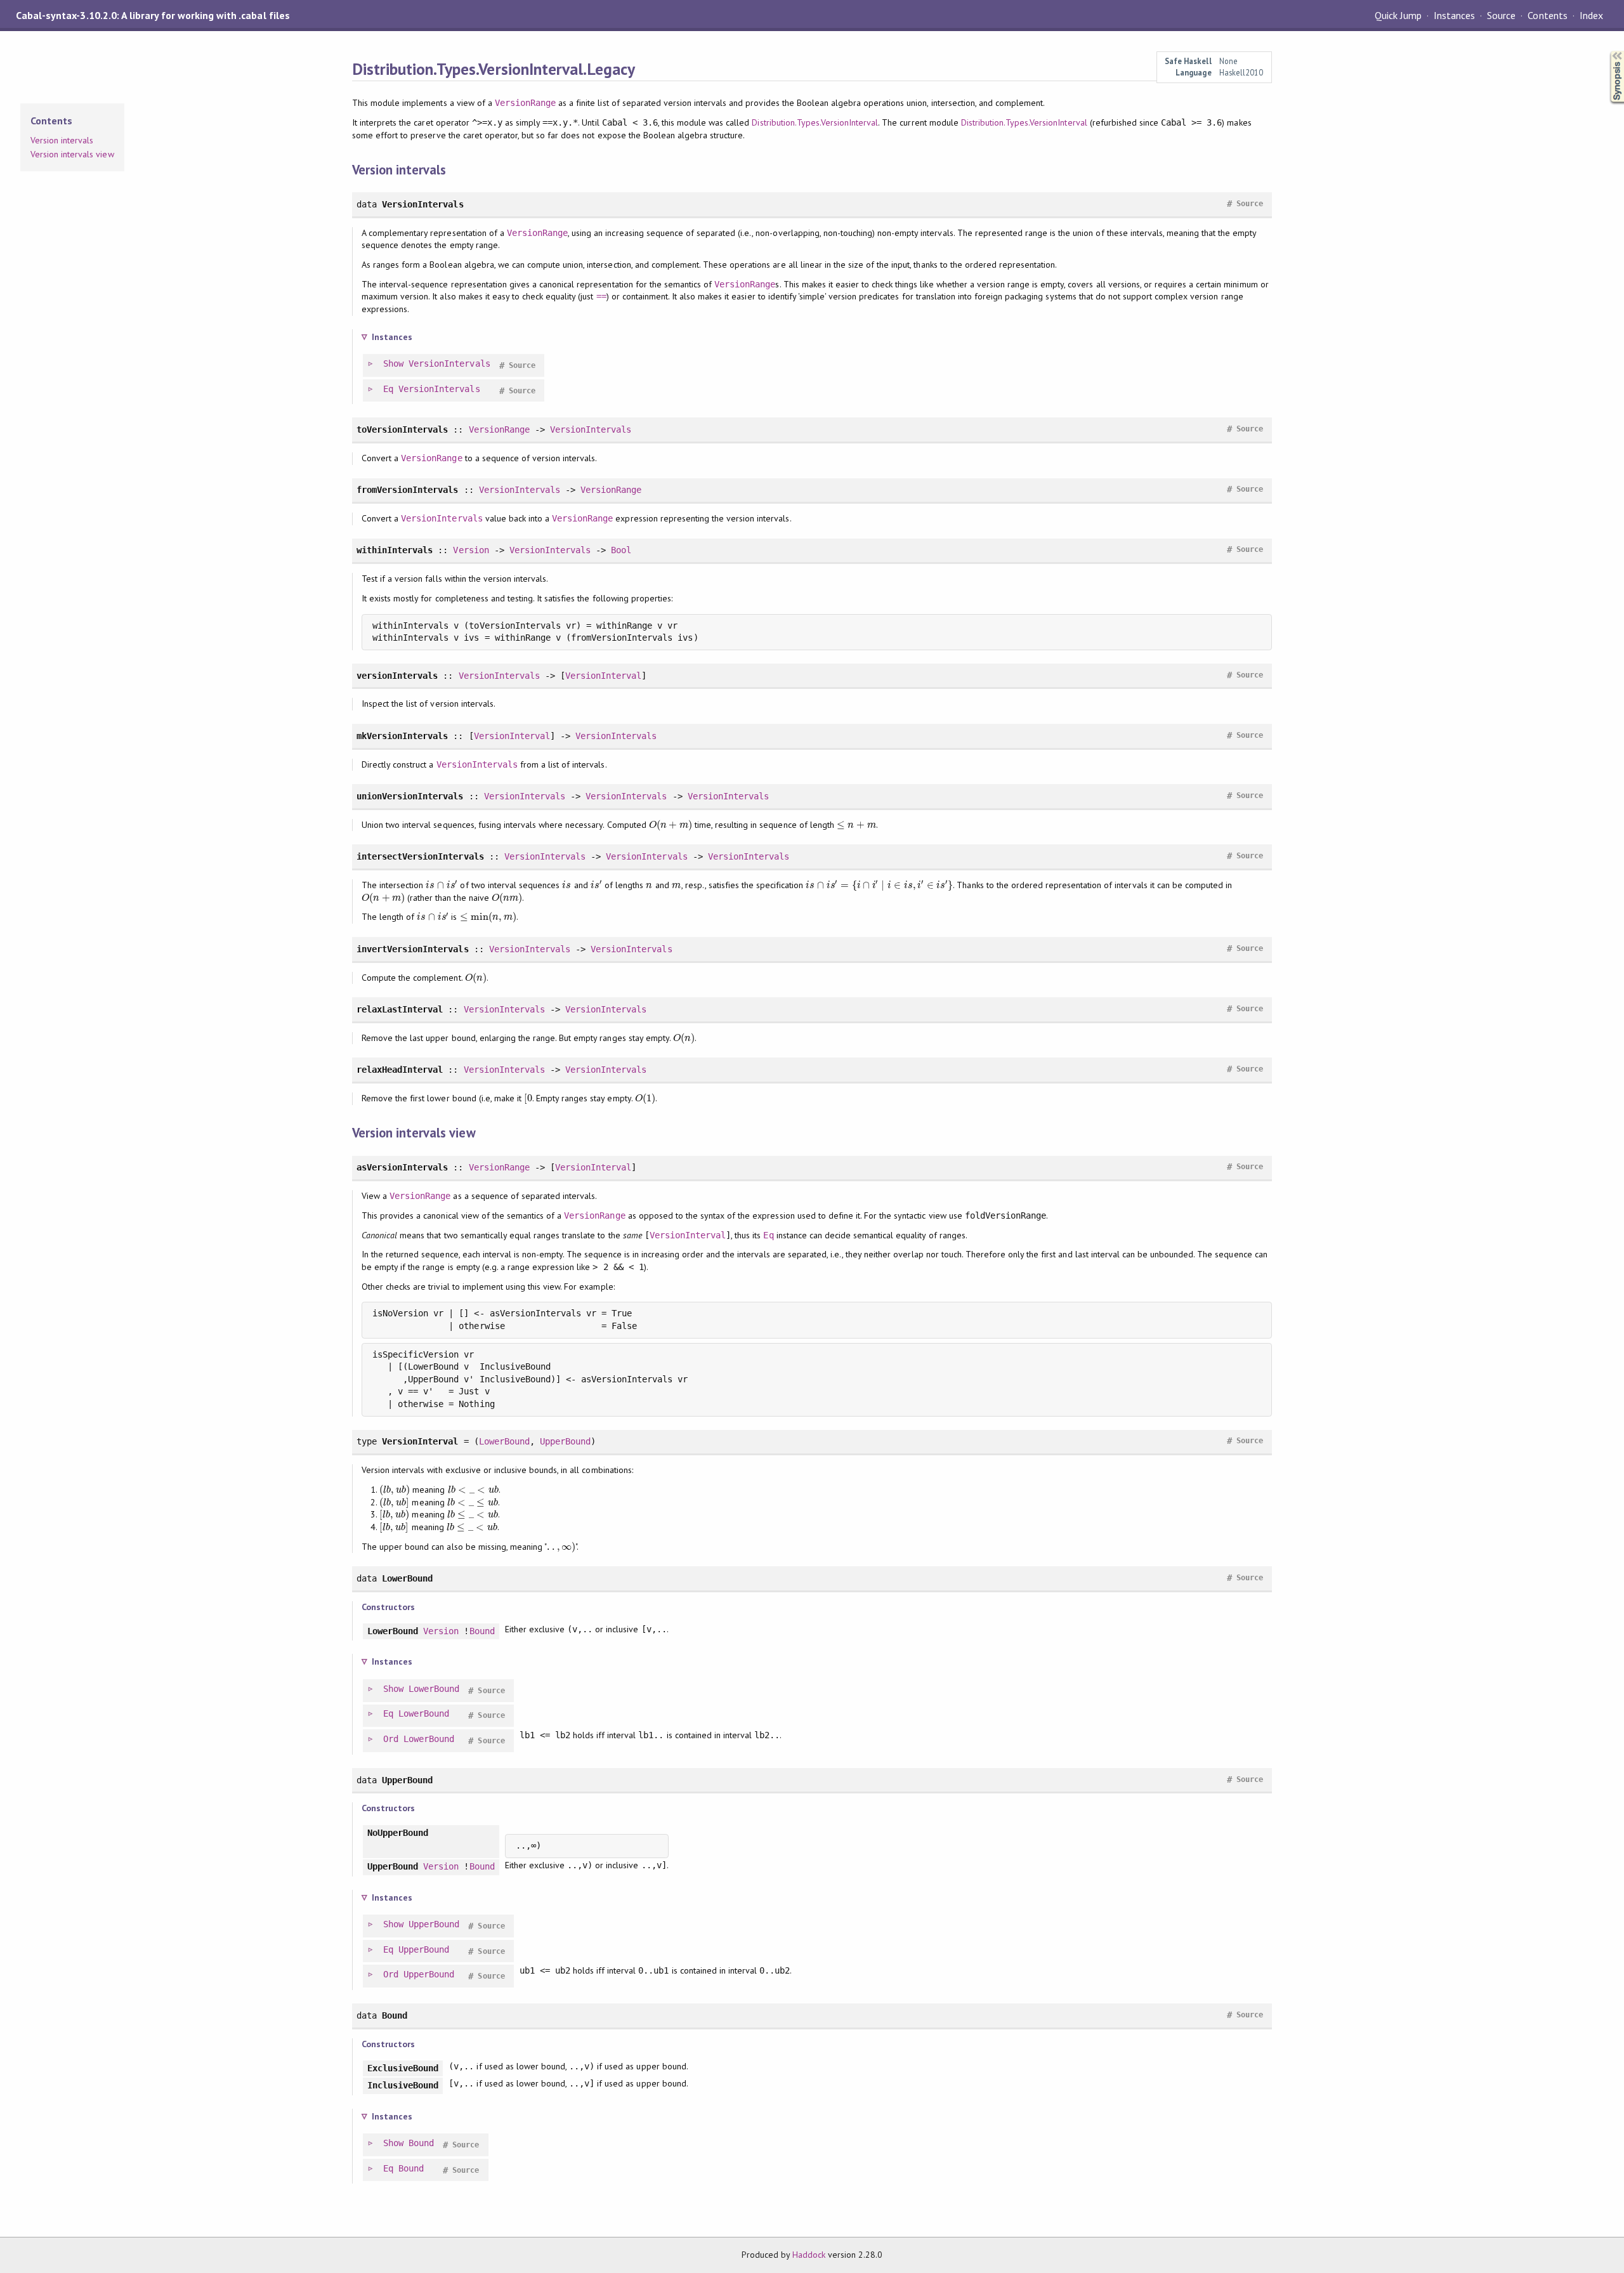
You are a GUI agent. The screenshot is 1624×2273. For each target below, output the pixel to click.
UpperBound (565, 1441)
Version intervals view (72, 154)
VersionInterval (603, 676)
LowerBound (504, 1441)
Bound (482, 1631)
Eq (388, 389)
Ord (391, 1739)
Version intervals (62, 140)
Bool (621, 550)
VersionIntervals (449, 364)
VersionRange (525, 103)
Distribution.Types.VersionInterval (815, 122)
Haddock (809, 2255)
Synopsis (1607, 51)
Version (471, 550)
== (601, 296)
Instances (1454, 15)
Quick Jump (1398, 15)
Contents (1547, 15)
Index (1591, 15)
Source (1501, 15)
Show (393, 364)
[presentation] (671, 825)
